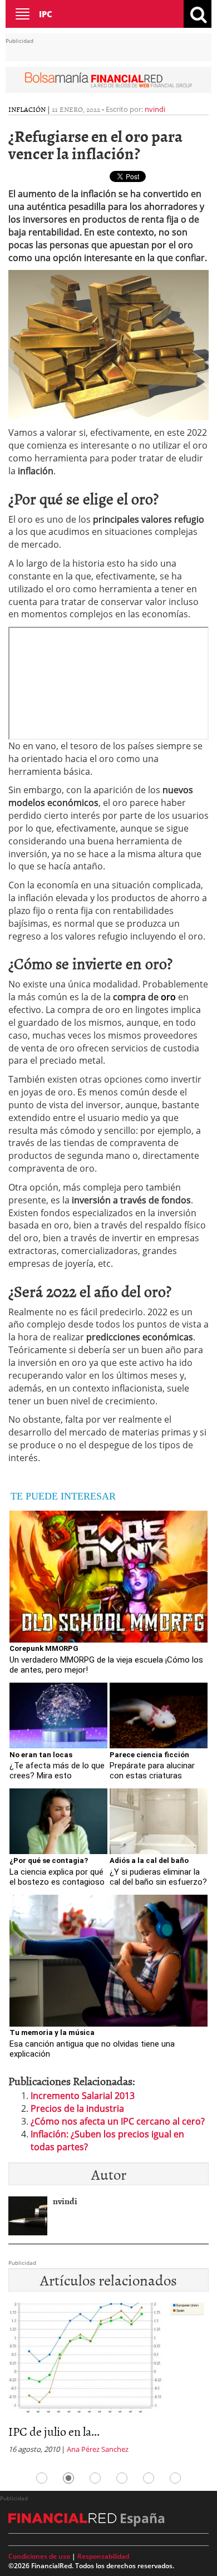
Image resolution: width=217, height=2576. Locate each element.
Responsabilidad (103, 2556)
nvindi (155, 109)
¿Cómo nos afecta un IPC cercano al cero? (118, 2121)
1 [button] (42, 2478)
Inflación (27, 109)
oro (168, 997)
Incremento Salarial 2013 (83, 2096)
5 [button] (149, 2478)
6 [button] (175, 2478)
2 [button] (68, 2478)
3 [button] (95, 2478)
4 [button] (122, 2478)
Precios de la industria (77, 2108)
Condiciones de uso (39, 2556)
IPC (46, 14)
